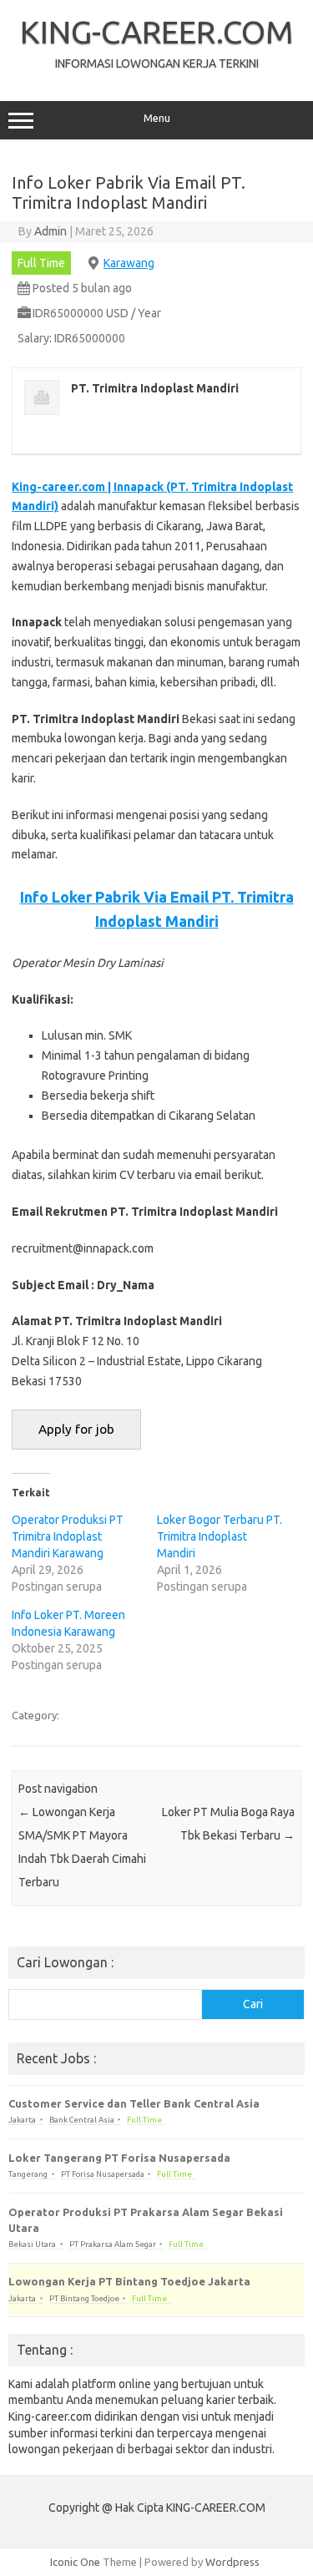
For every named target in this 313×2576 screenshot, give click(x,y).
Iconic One (75, 2562)
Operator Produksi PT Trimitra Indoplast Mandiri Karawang (68, 1536)
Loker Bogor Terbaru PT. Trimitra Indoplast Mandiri (220, 1536)
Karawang (129, 263)
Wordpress (232, 2562)
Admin (50, 231)
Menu (157, 118)
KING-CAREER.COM (157, 32)
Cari (253, 2004)
